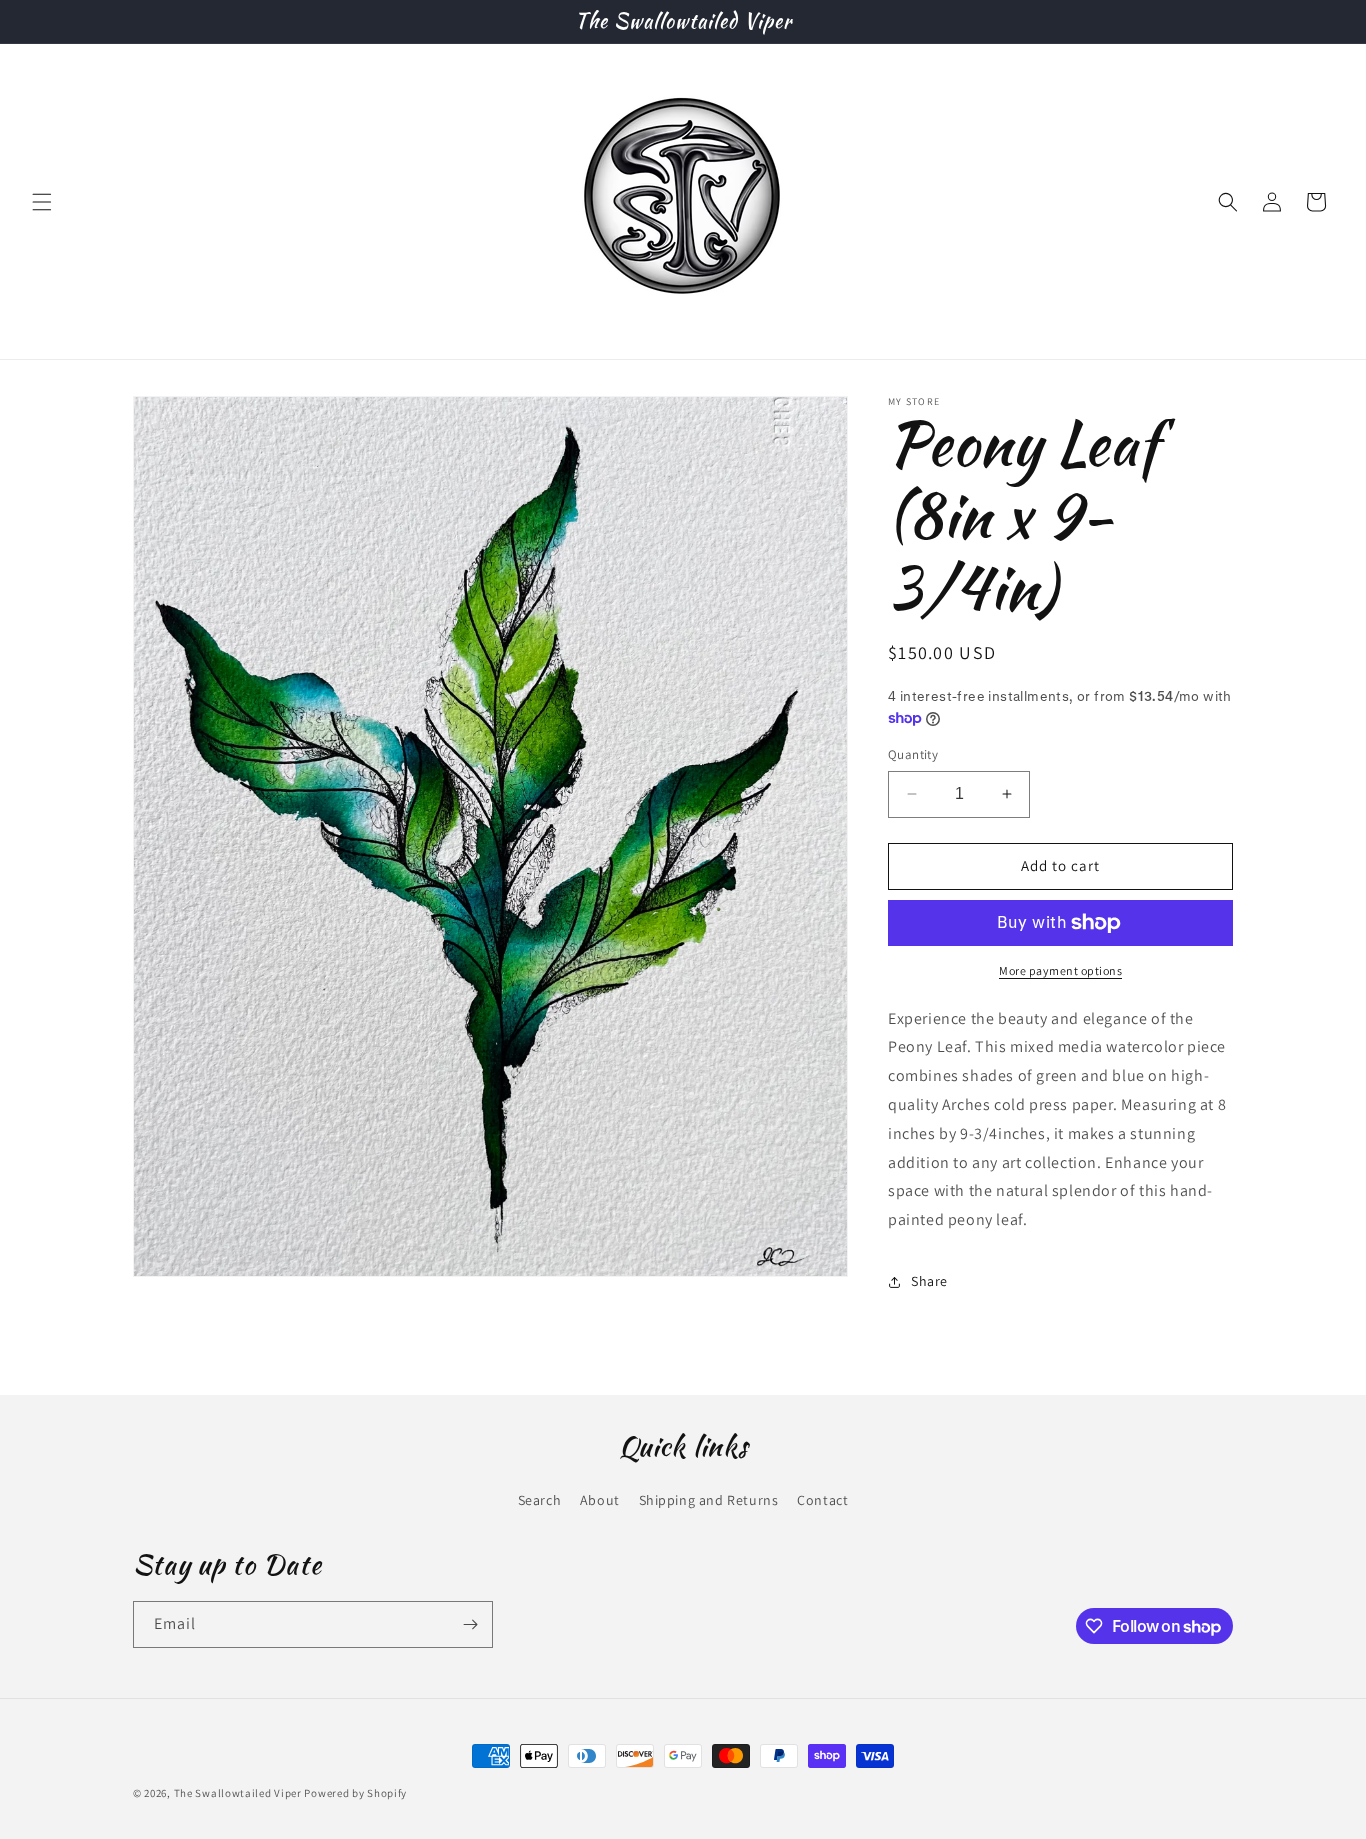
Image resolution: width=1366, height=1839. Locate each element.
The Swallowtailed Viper (238, 1793)
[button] (42, 202)
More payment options (1060, 970)
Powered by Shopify (355, 1793)
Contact (822, 1500)
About (600, 1500)
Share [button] (929, 1281)
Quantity (913, 754)
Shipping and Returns (709, 1500)
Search (540, 1500)
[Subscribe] (470, 1624)
